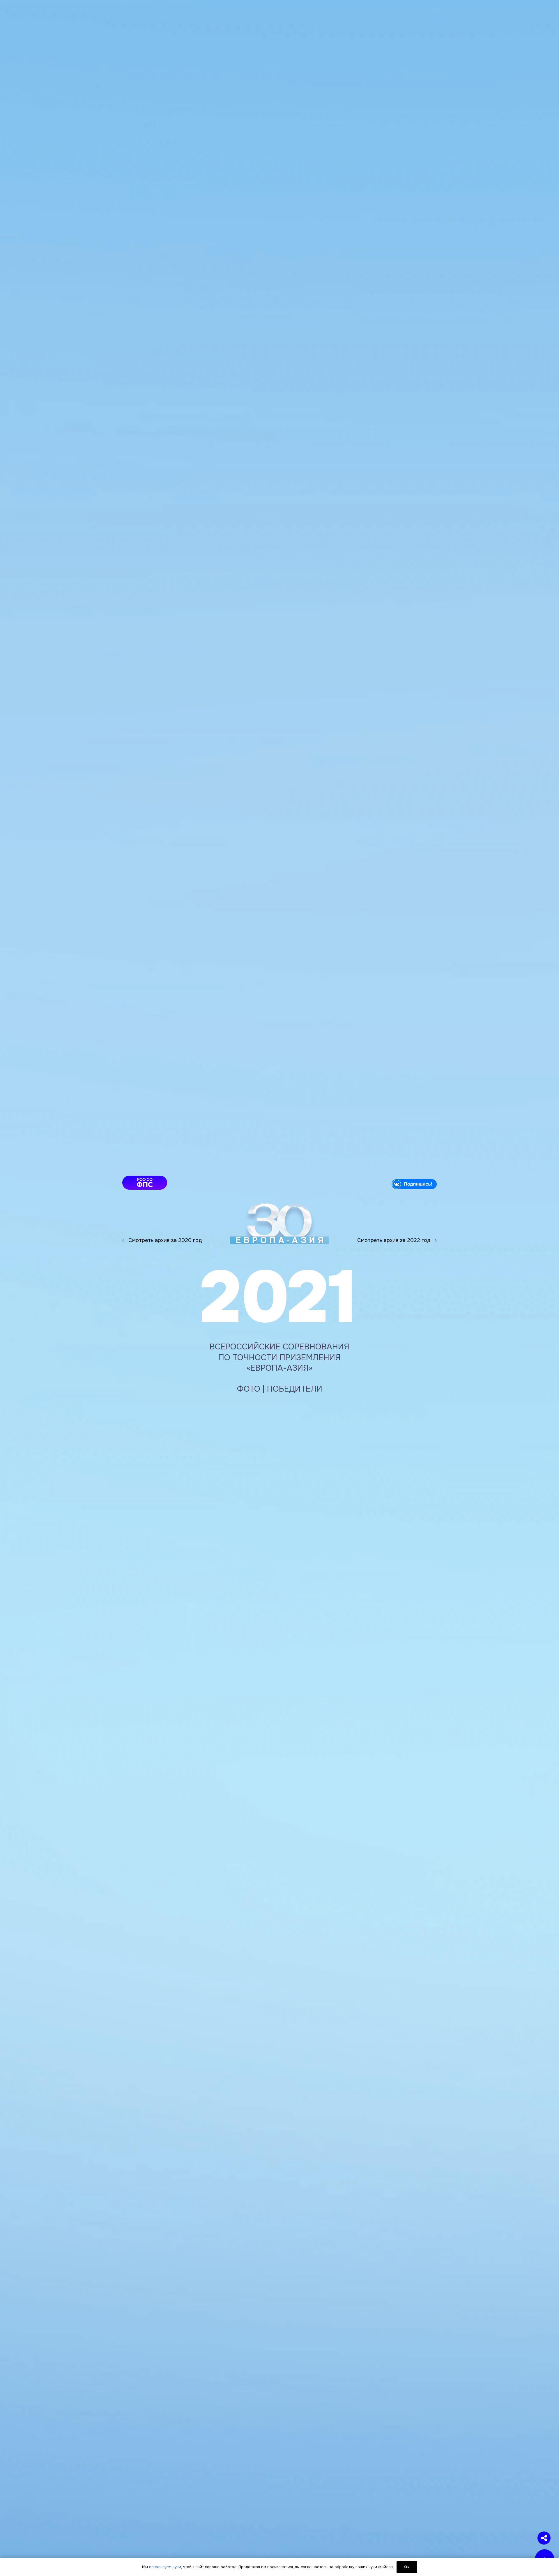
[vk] (363, 1184)
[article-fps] (196, 1183)
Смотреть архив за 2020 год (164, 1240)
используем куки (165, 2567)
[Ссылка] (279, 1223)
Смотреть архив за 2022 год (395, 1240)
